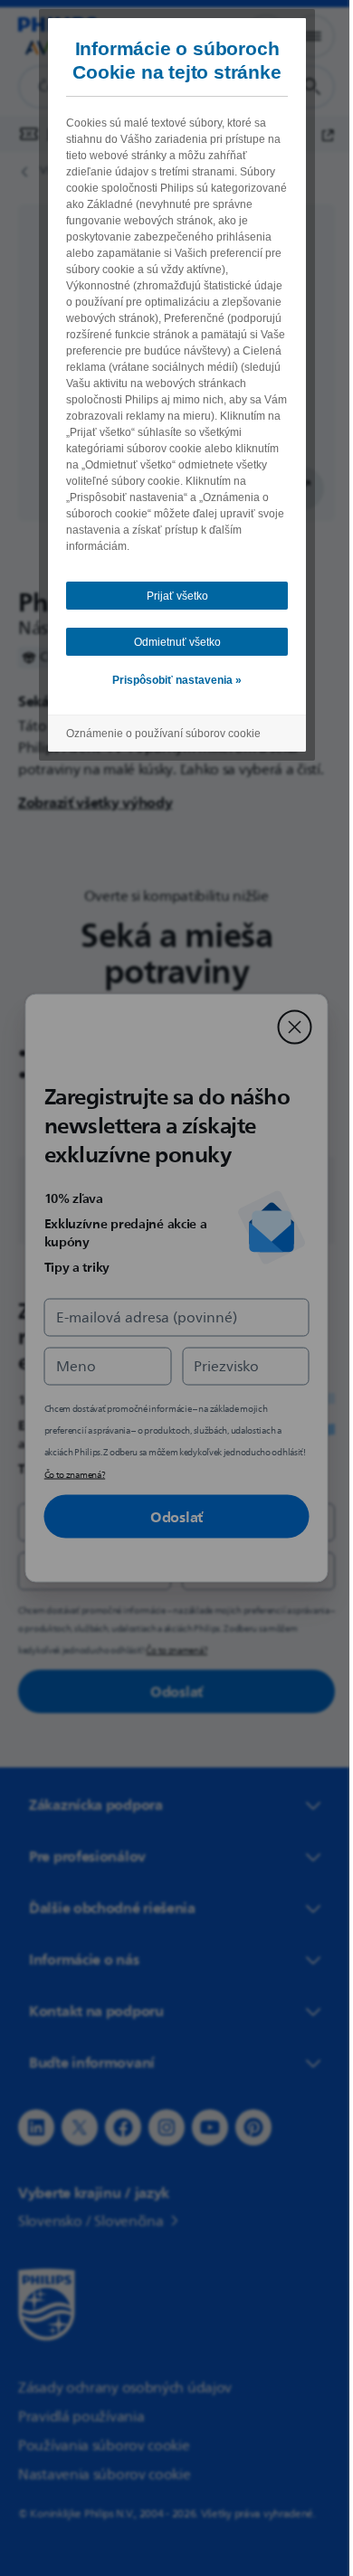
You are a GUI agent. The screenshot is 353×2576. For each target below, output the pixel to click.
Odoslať (170, 1517)
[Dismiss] (288, 1028)
